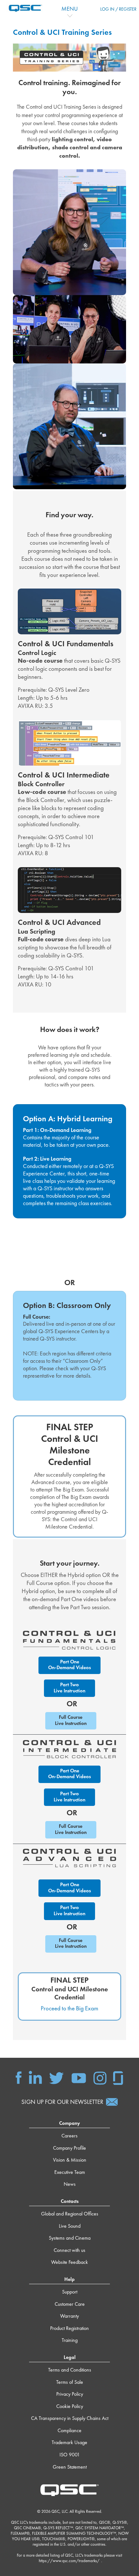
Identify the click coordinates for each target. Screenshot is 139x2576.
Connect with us (69, 2250)
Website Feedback (69, 2262)
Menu (70, 9)
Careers (69, 2136)
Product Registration (69, 2328)
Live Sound (70, 2226)
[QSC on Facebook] (19, 2077)
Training (70, 2340)
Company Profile (69, 2148)
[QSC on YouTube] (79, 2077)
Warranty (69, 2316)
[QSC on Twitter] (56, 2077)
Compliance (69, 2430)
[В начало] (22, 8)
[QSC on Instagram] (100, 2077)
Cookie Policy (70, 2406)
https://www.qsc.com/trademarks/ (69, 2561)
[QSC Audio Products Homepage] (69, 2490)
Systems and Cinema (70, 2238)
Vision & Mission (70, 2160)
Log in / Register (118, 9)
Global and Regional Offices (70, 2214)
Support (70, 2292)
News (70, 2184)
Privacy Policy (70, 2394)
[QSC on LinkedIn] (35, 2077)
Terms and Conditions (70, 2370)
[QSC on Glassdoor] (118, 2077)
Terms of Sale (70, 2382)
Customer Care (70, 2304)
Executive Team (70, 2172)
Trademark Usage (69, 2442)
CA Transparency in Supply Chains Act (70, 2418)
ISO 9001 (70, 2455)
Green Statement (70, 2467)
